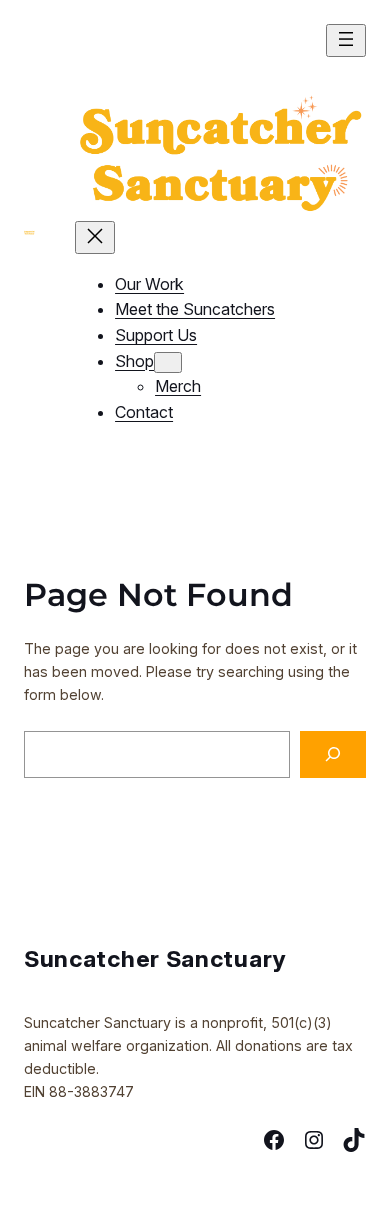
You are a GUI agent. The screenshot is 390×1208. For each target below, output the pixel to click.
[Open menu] (346, 40)
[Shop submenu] (168, 362)
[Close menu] (95, 237)
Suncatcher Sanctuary (155, 958)
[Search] (333, 754)
